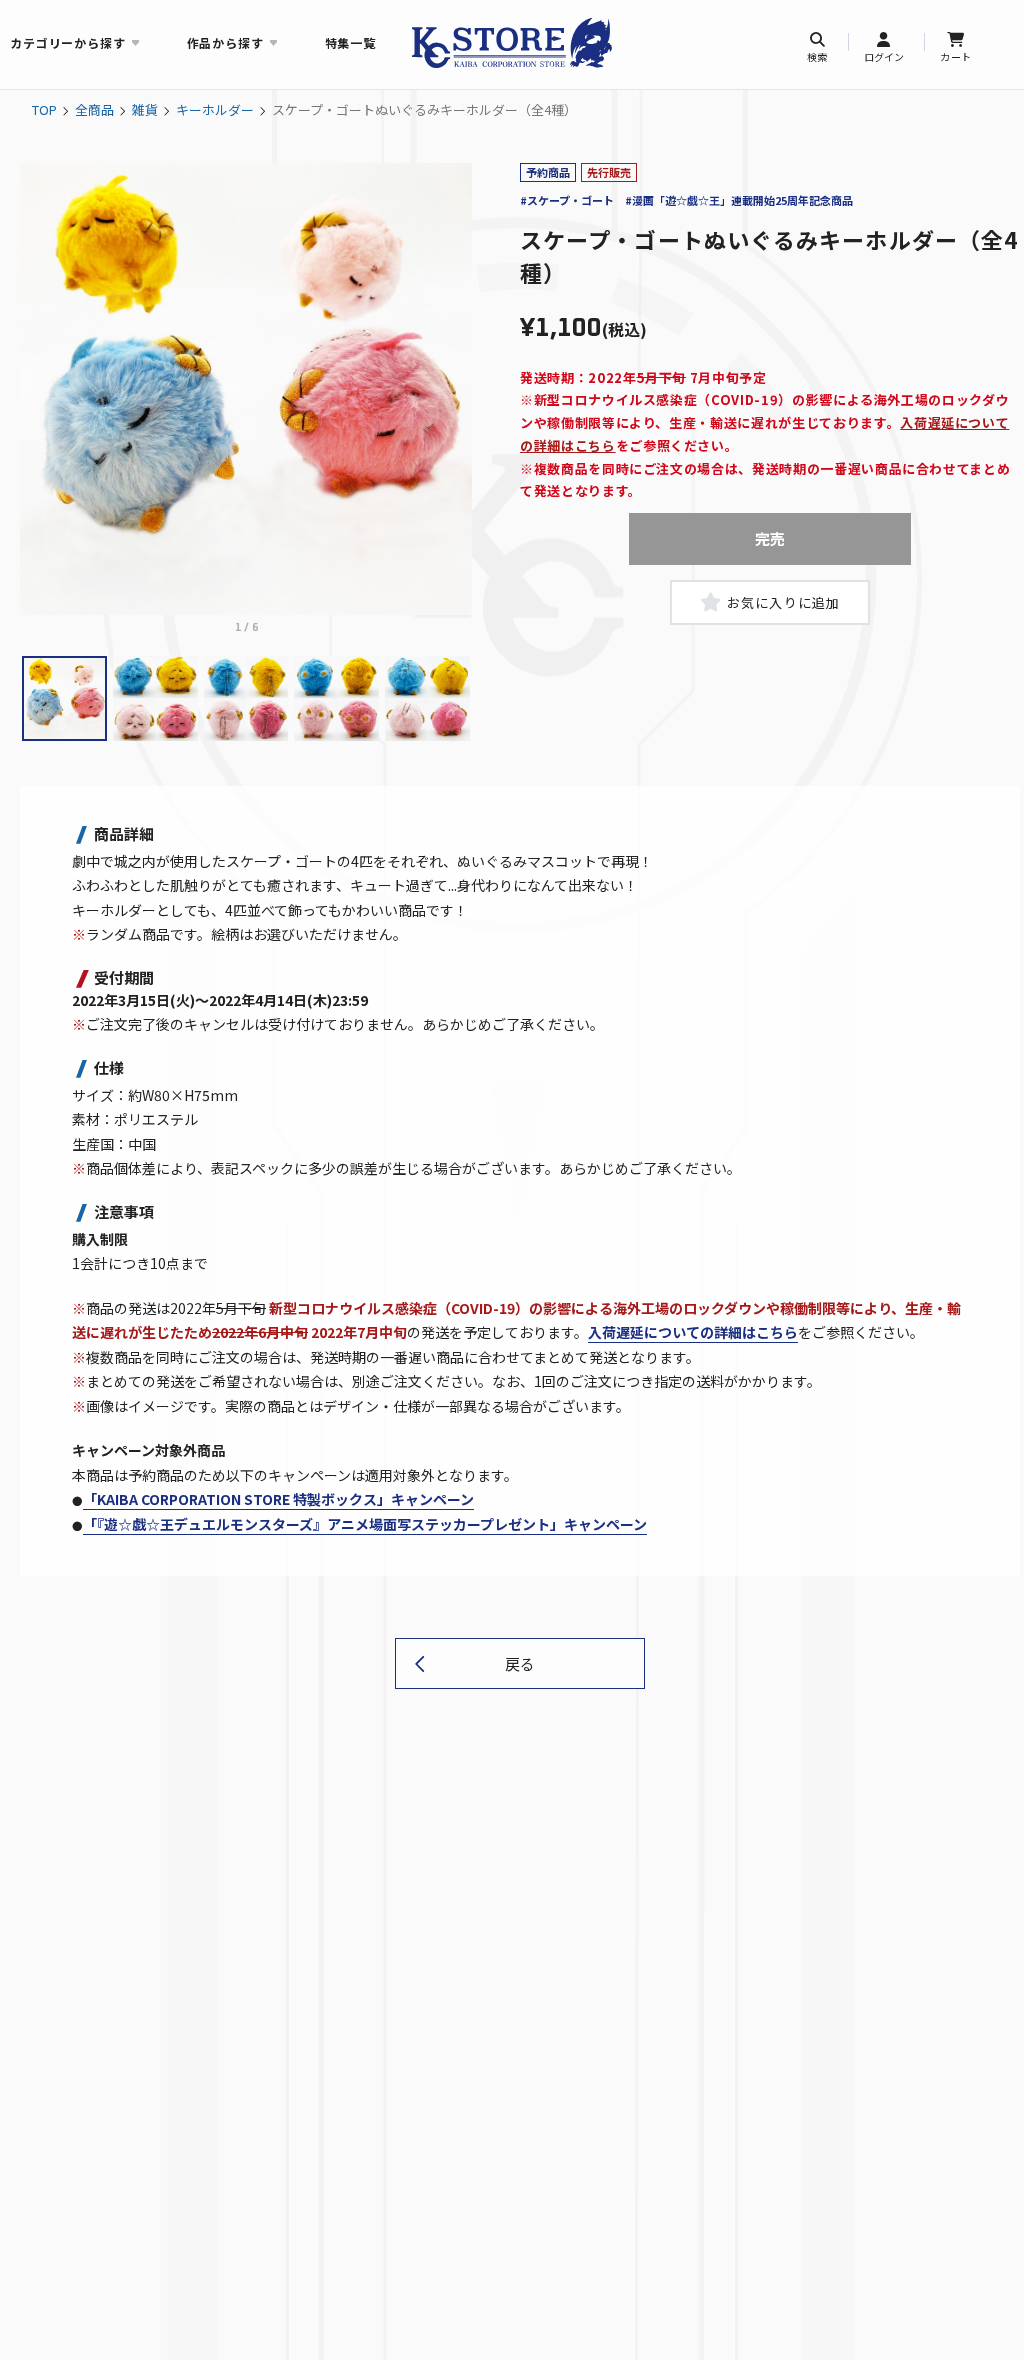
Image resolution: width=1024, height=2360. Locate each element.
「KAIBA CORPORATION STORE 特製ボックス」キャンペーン (278, 1499)
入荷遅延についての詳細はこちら (693, 1332)
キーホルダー (215, 109)
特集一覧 (350, 42)
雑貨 (145, 109)
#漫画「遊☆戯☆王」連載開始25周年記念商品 (739, 200)
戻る (520, 1663)
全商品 (94, 109)
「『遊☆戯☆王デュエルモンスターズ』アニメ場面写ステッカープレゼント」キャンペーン (365, 1524)
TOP (44, 109)
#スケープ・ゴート (567, 200)
